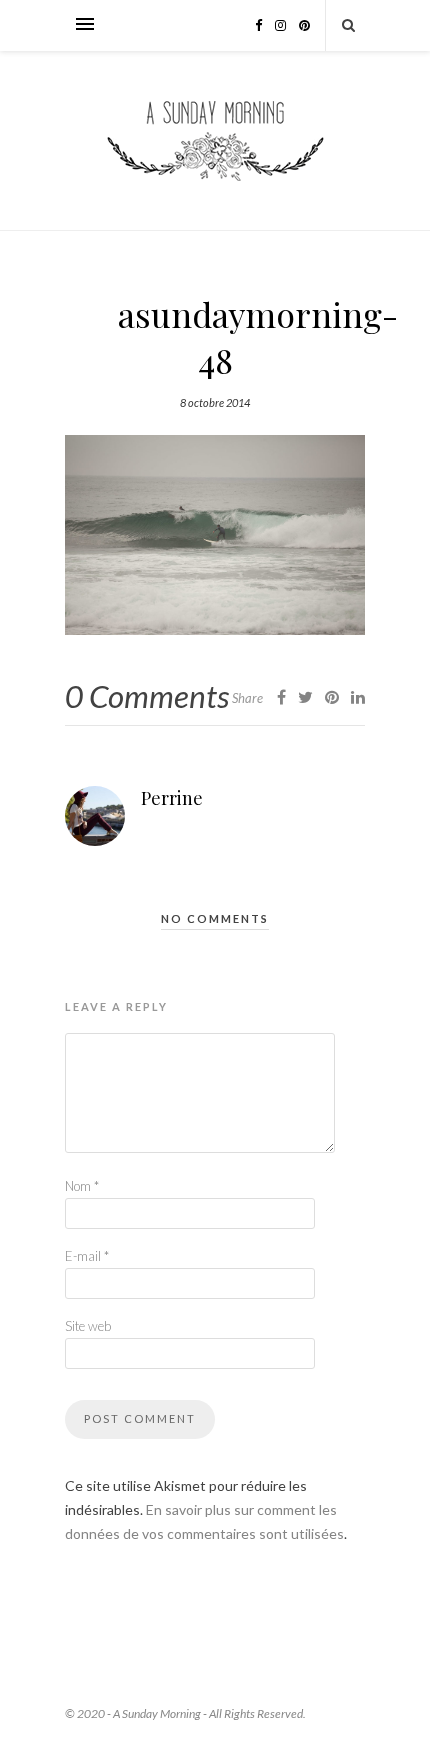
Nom (82, 1186)
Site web (88, 1326)
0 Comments (147, 696)
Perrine (172, 798)
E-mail (87, 1256)
